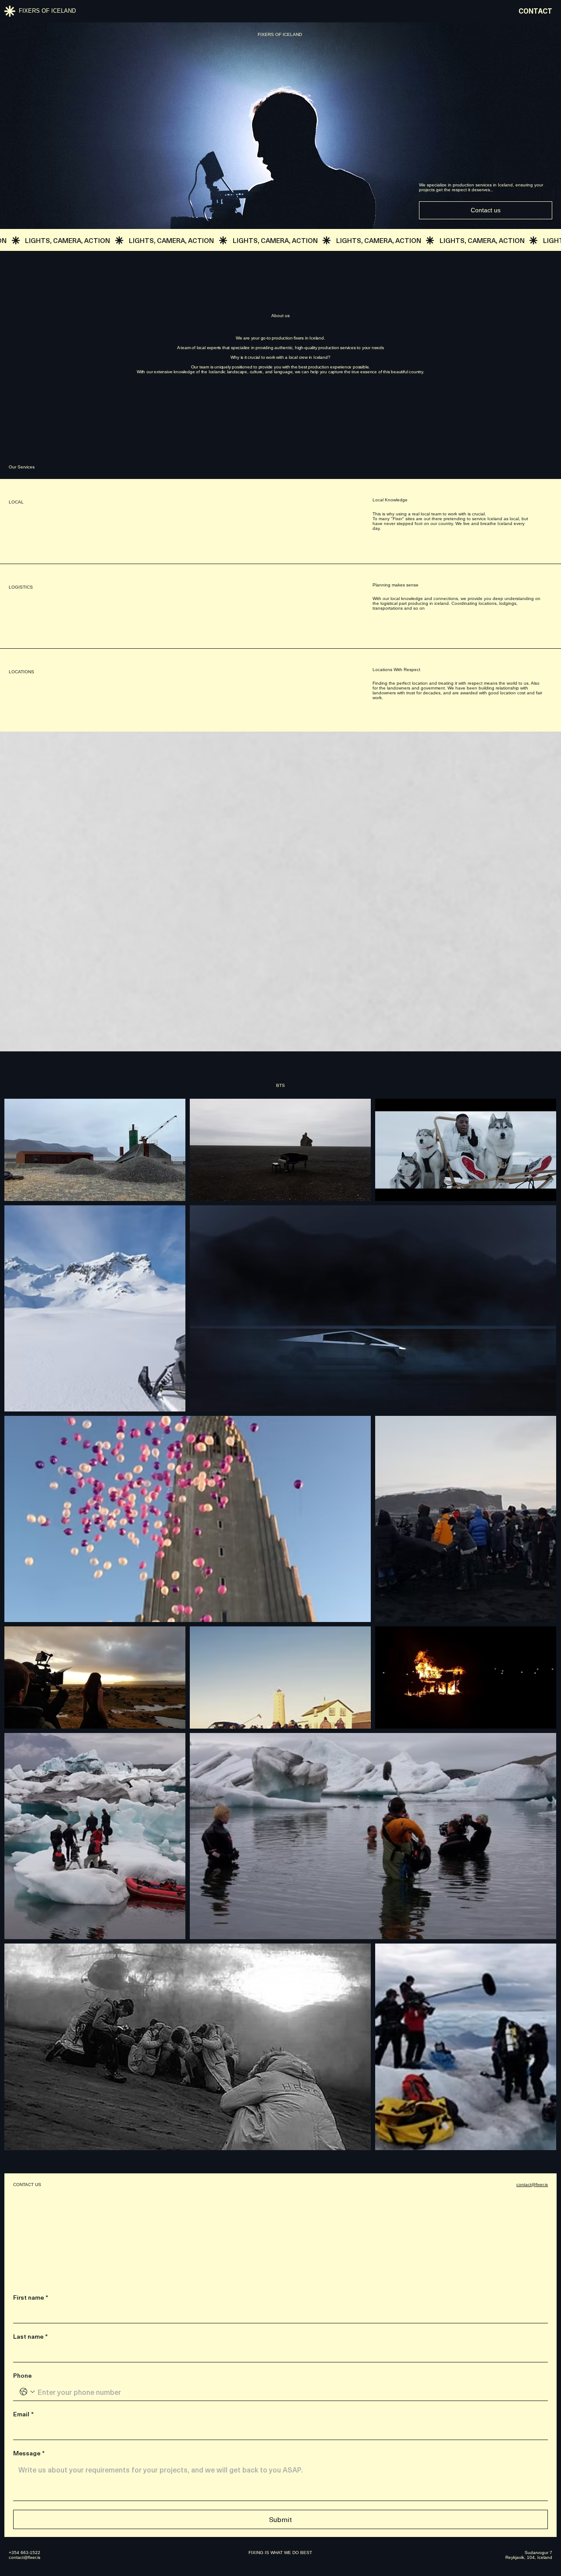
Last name (30, 2337)
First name (31, 2297)
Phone (22, 2376)
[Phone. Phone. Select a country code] (27, 2392)
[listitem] (95, 1150)
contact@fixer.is (532, 2185)
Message (29, 2453)
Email (23, 2414)
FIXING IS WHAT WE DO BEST (280, 2553)
